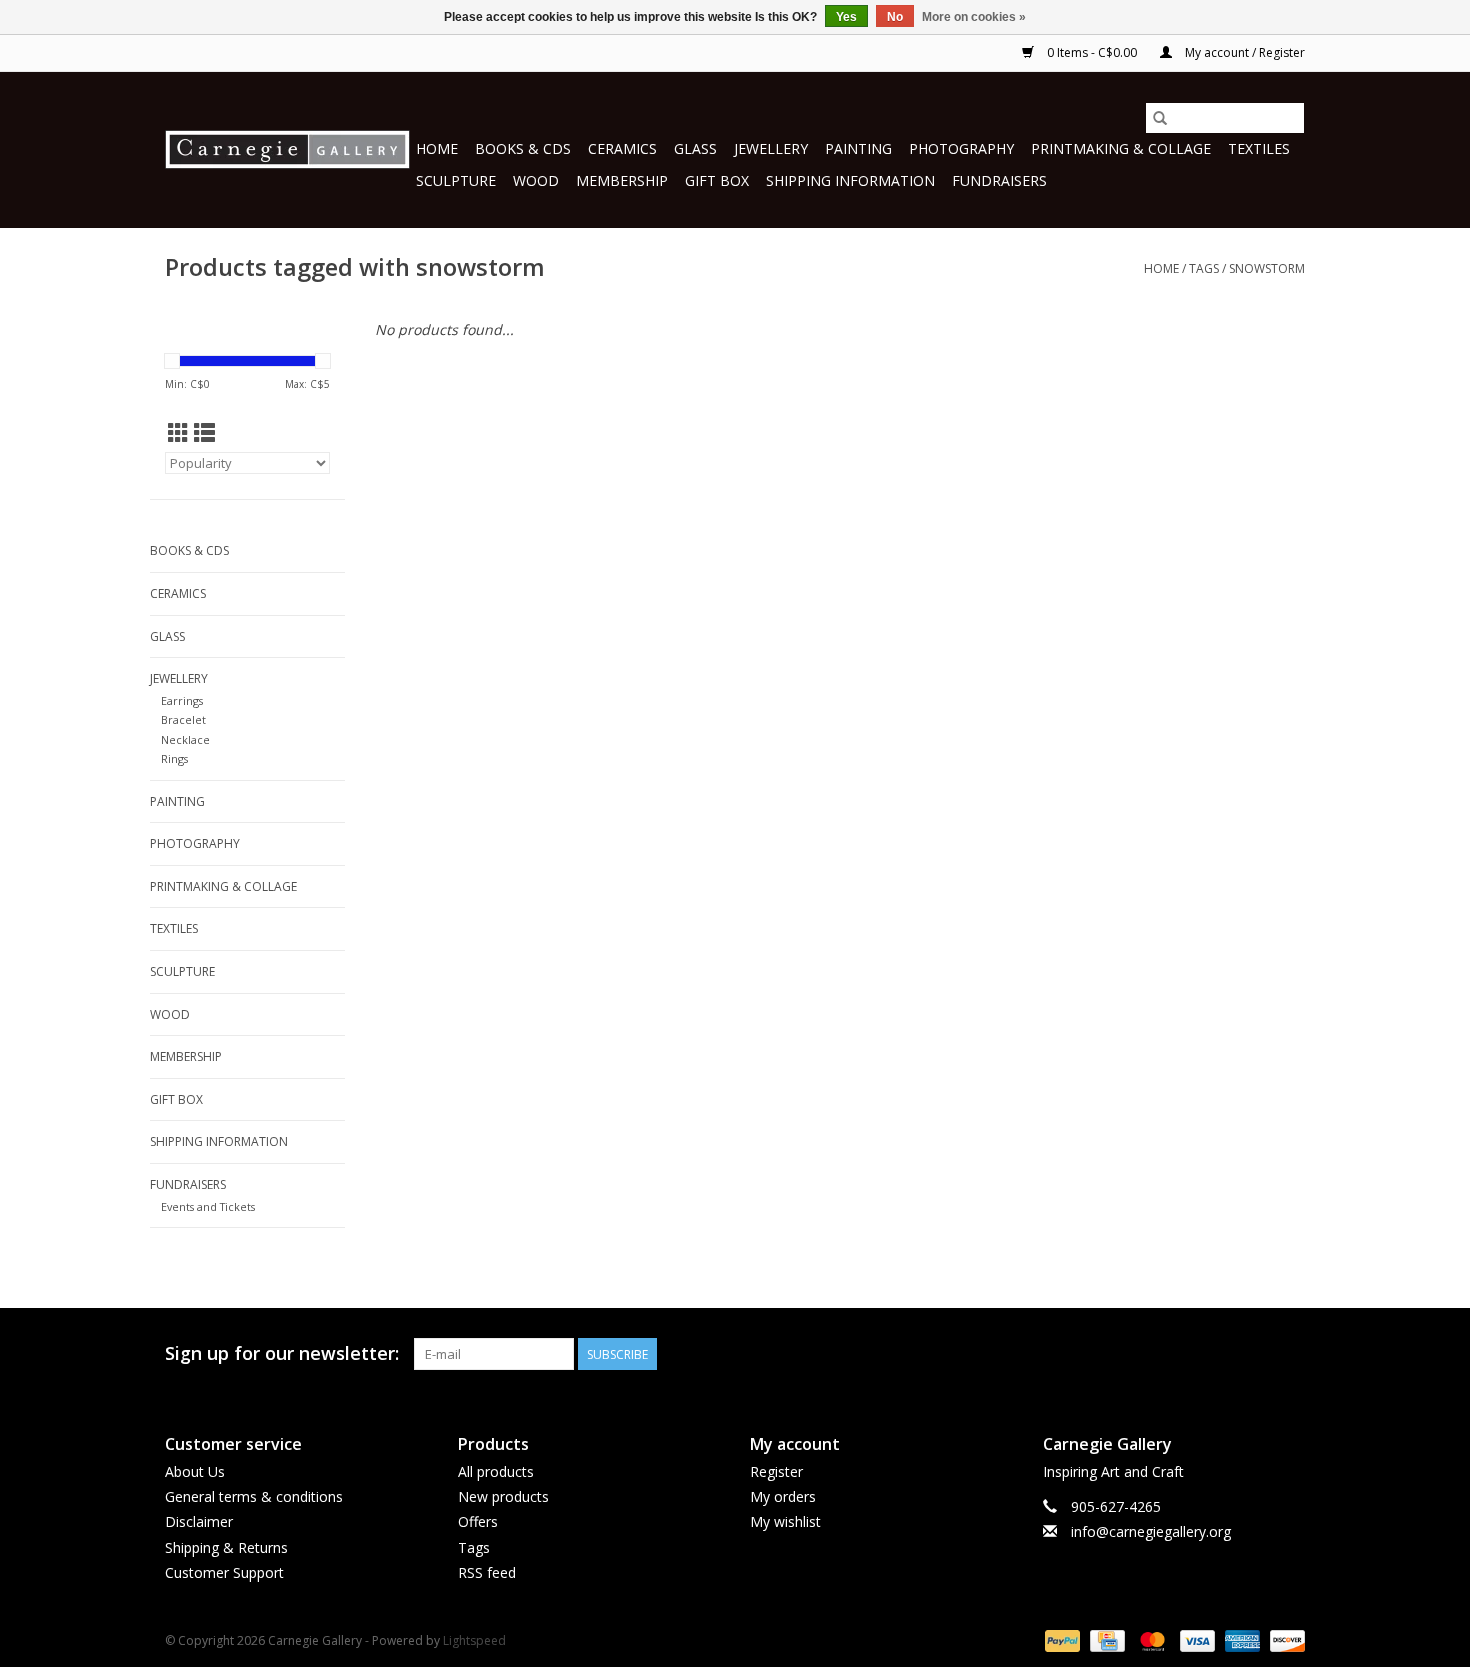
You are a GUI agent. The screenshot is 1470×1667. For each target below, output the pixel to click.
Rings (174, 758)
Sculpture (456, 180)
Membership (622, 180)
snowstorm (1267, 268)
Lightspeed (474, 1640)
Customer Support (224, 1572)
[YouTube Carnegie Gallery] (1253, 1354)
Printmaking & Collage (1121, 148)
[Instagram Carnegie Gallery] (1289, 1354)
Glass (695, 148)
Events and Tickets (208, 1206)
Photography (961, 148)
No (895, 17)
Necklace (185, 739)
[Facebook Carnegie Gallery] (1181, 1354)
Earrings (182, 700)
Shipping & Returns (226, 1547)
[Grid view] (178, 433)
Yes (846, 17)
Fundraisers (999, 180)
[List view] (204, 433)
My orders (783, 1496)
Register (776, 1471)
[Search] (1160, 118)
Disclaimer (199, 1521)
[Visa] (1195, 1639)
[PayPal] (1060, 1639)
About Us (195, 1471)
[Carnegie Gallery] (287, 149)
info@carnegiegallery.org (1151, 1531)
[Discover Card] (1284, 1639)
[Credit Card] (1105, 1639)
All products (496, 1471)
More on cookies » (974, 17)
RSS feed (487, 1572)
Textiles (1259, 148)
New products (503, 1496)
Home (437, 148)
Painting (858, 148)
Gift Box (717, 180)
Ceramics (622, 148)
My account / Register (1243, 52)
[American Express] (1240, 1639)
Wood (536, 180)
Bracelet (183, 719)
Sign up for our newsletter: (282, 1353)
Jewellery (771, 148)
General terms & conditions (254, 1496)
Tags (1204, 268)
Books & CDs (523, 148)
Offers (478, 1521)
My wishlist (785, 1521)
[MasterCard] (1150, 1639)
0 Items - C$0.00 (1092, 52)
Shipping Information (850, 180)
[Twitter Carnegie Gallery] (1217, 1354)
